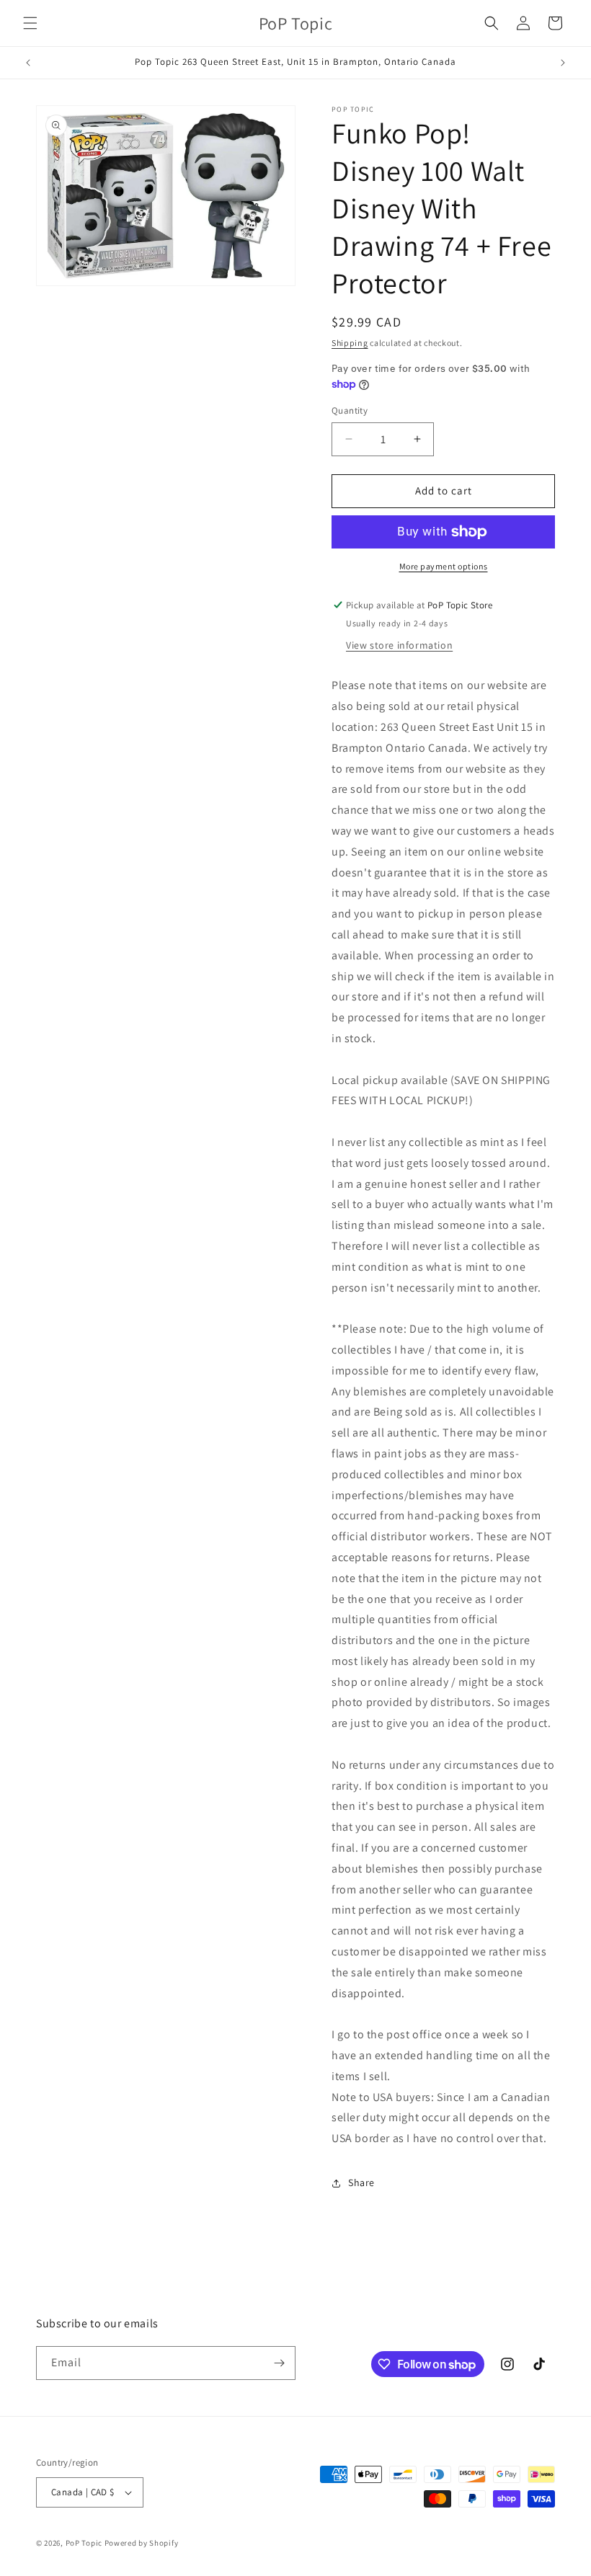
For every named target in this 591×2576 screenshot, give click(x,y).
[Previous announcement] (28, 63)
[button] (30, 23)
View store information (399, 645)
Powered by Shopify (142, 2543)
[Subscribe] (279, 2363)
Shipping (350, 343)
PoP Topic (84, 2543)
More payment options (444, 566)
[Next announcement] (563, 63)
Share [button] (361, 2182)
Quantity (350, 410)
